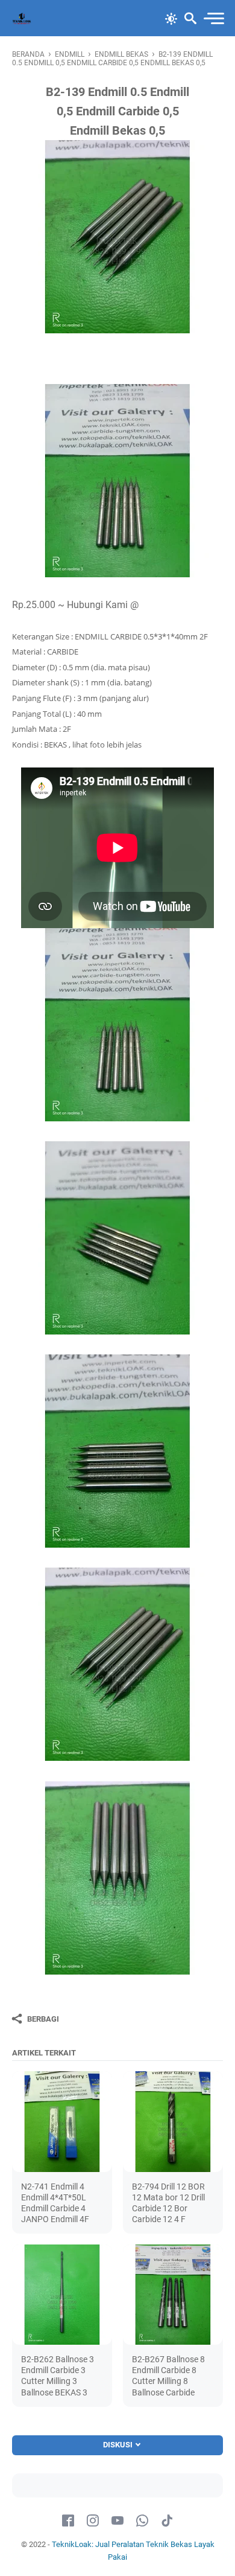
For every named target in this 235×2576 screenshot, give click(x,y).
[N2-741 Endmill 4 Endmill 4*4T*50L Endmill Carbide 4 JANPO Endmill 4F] (62, 2121)
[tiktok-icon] (167, 2521)
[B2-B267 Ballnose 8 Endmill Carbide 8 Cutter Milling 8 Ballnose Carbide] (173, 2295)
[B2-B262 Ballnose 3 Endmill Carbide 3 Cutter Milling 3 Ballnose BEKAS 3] (62, 2295)
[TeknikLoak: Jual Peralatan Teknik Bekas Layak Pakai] (22, 18)
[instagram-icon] (93, 2521)
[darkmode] (171, 18)
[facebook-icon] (68, 2521)
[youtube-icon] (117, 2521)
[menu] (213, 18)
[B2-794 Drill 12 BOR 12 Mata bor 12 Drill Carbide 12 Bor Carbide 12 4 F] (173, 2121)
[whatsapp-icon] (142, 2521)
